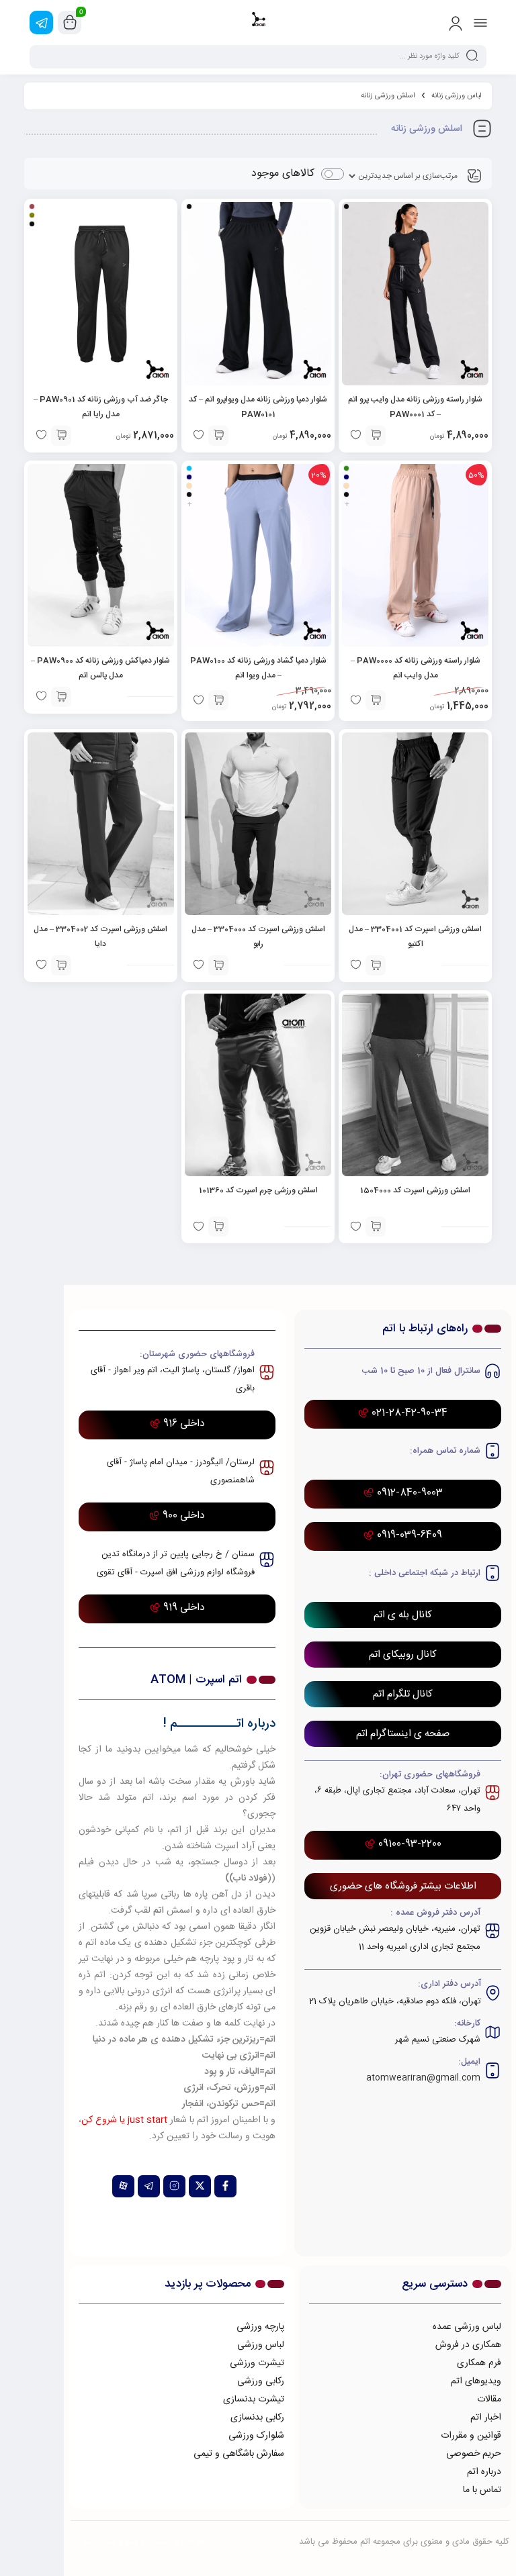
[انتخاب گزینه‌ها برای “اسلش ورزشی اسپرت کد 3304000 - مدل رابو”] (218, 965)
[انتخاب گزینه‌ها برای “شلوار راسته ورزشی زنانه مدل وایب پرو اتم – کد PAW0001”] (376, 436)
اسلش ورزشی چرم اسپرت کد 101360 (258, 1190)
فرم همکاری (479, 2363)
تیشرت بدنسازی (254, 2399)
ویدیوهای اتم (476, 2381)
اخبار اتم (486, 2418)
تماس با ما (482, 2490)
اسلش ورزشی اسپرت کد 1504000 (415, 1190)
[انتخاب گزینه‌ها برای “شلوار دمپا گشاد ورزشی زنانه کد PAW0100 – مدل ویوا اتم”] (218, 700)
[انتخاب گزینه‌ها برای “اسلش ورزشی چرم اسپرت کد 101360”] (218, 1227)
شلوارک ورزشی (256, 2436)
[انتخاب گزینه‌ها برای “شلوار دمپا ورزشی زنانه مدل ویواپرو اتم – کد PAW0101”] (218, 436)
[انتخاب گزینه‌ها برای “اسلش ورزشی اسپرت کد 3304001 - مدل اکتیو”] (376, 965)
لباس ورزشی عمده (467, 2327)
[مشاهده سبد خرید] (70, 23)
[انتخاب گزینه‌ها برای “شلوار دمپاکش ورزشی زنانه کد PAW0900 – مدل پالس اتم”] (61, 697)
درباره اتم (484, 2472)
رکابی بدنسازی (257, 2418)
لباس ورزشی (261, 2345)
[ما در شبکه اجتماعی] (41, 22)
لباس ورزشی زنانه (457, 96)
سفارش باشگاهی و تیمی (239, 2454)
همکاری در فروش (468, 2345)
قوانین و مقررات (471, 2436)
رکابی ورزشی (261, 2381)
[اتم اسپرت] (258, 22)
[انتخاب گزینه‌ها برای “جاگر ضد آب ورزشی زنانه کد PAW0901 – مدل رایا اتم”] (61, 436)
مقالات (489, 2399)
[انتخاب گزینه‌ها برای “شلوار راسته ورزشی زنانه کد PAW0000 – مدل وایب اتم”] (376, 700)
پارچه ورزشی (260, 2327)
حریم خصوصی (474, 2454)
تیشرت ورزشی (257, 2363)
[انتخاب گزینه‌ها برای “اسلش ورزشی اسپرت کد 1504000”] (376, 1227)
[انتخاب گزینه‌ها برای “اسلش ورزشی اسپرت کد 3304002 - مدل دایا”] (61, 965)
